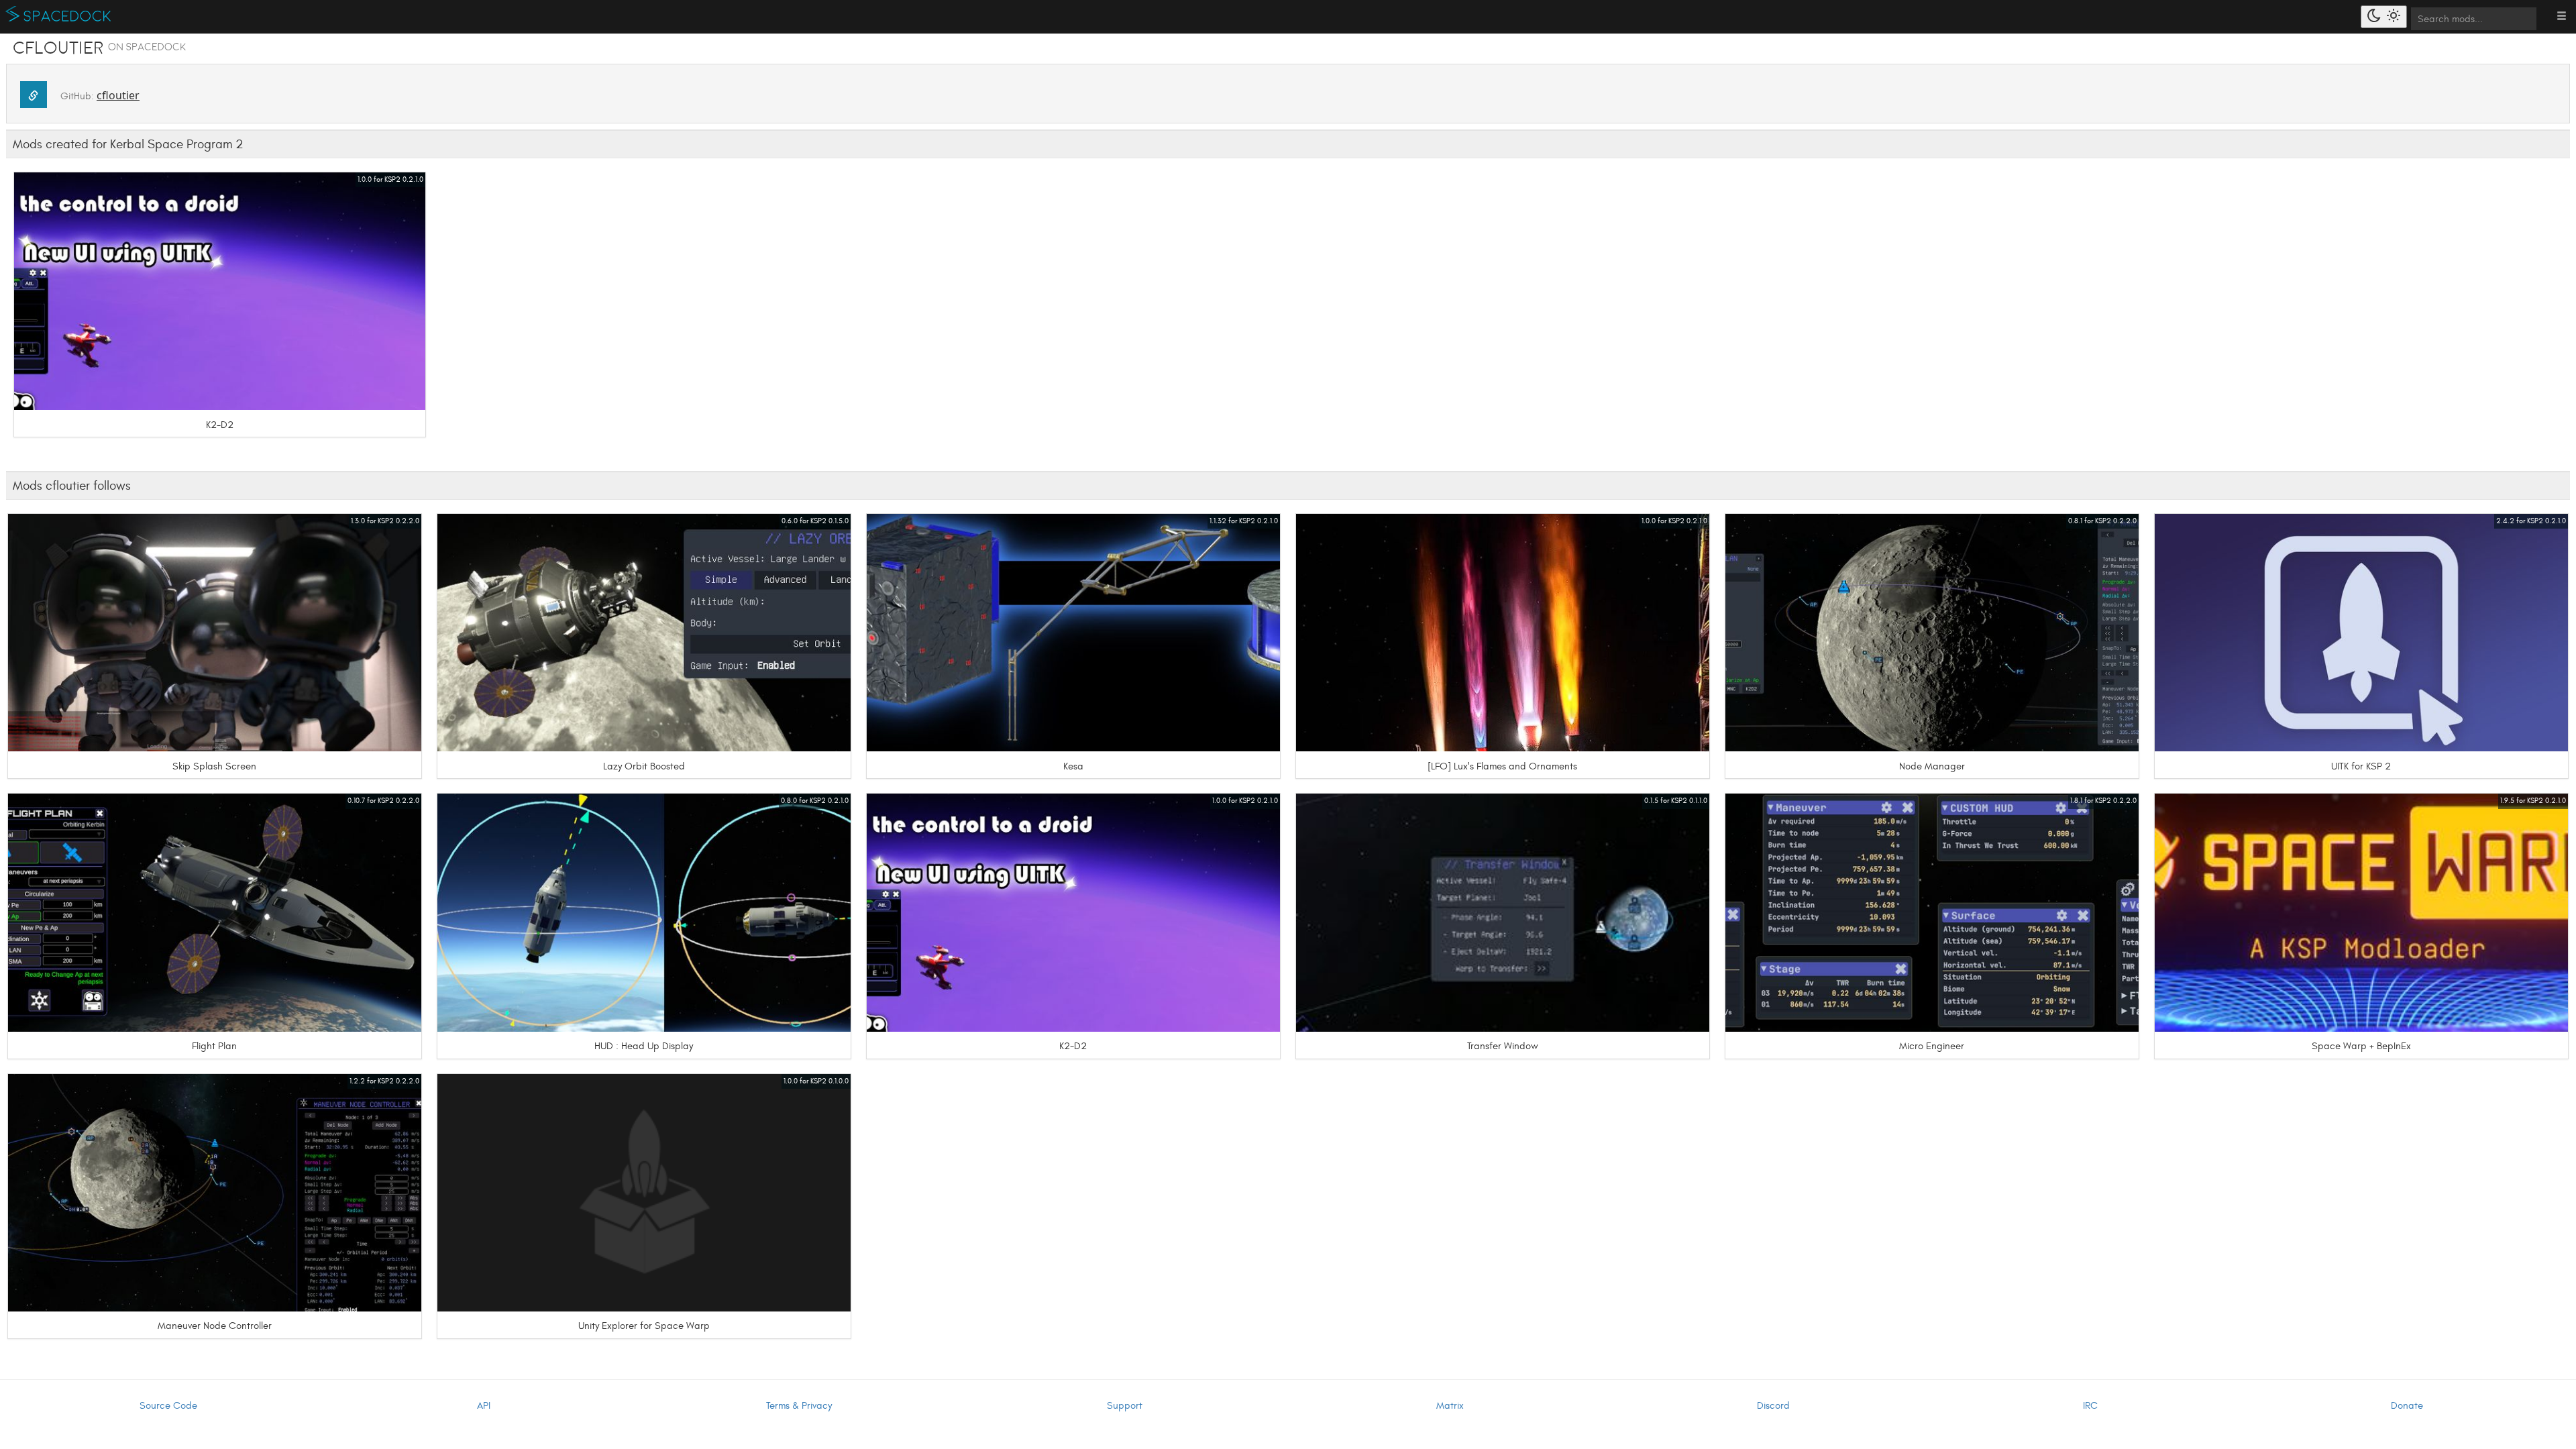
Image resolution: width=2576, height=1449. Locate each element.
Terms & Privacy (799, 1406)
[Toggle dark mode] (2384, 17)
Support (1125, 1406)
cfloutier (118, 95)
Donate (2407, 1406)
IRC (2090, 1406)
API (484, 1406)
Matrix (1450, 1406)
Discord (1773, 1406)
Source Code (168, 1406)
